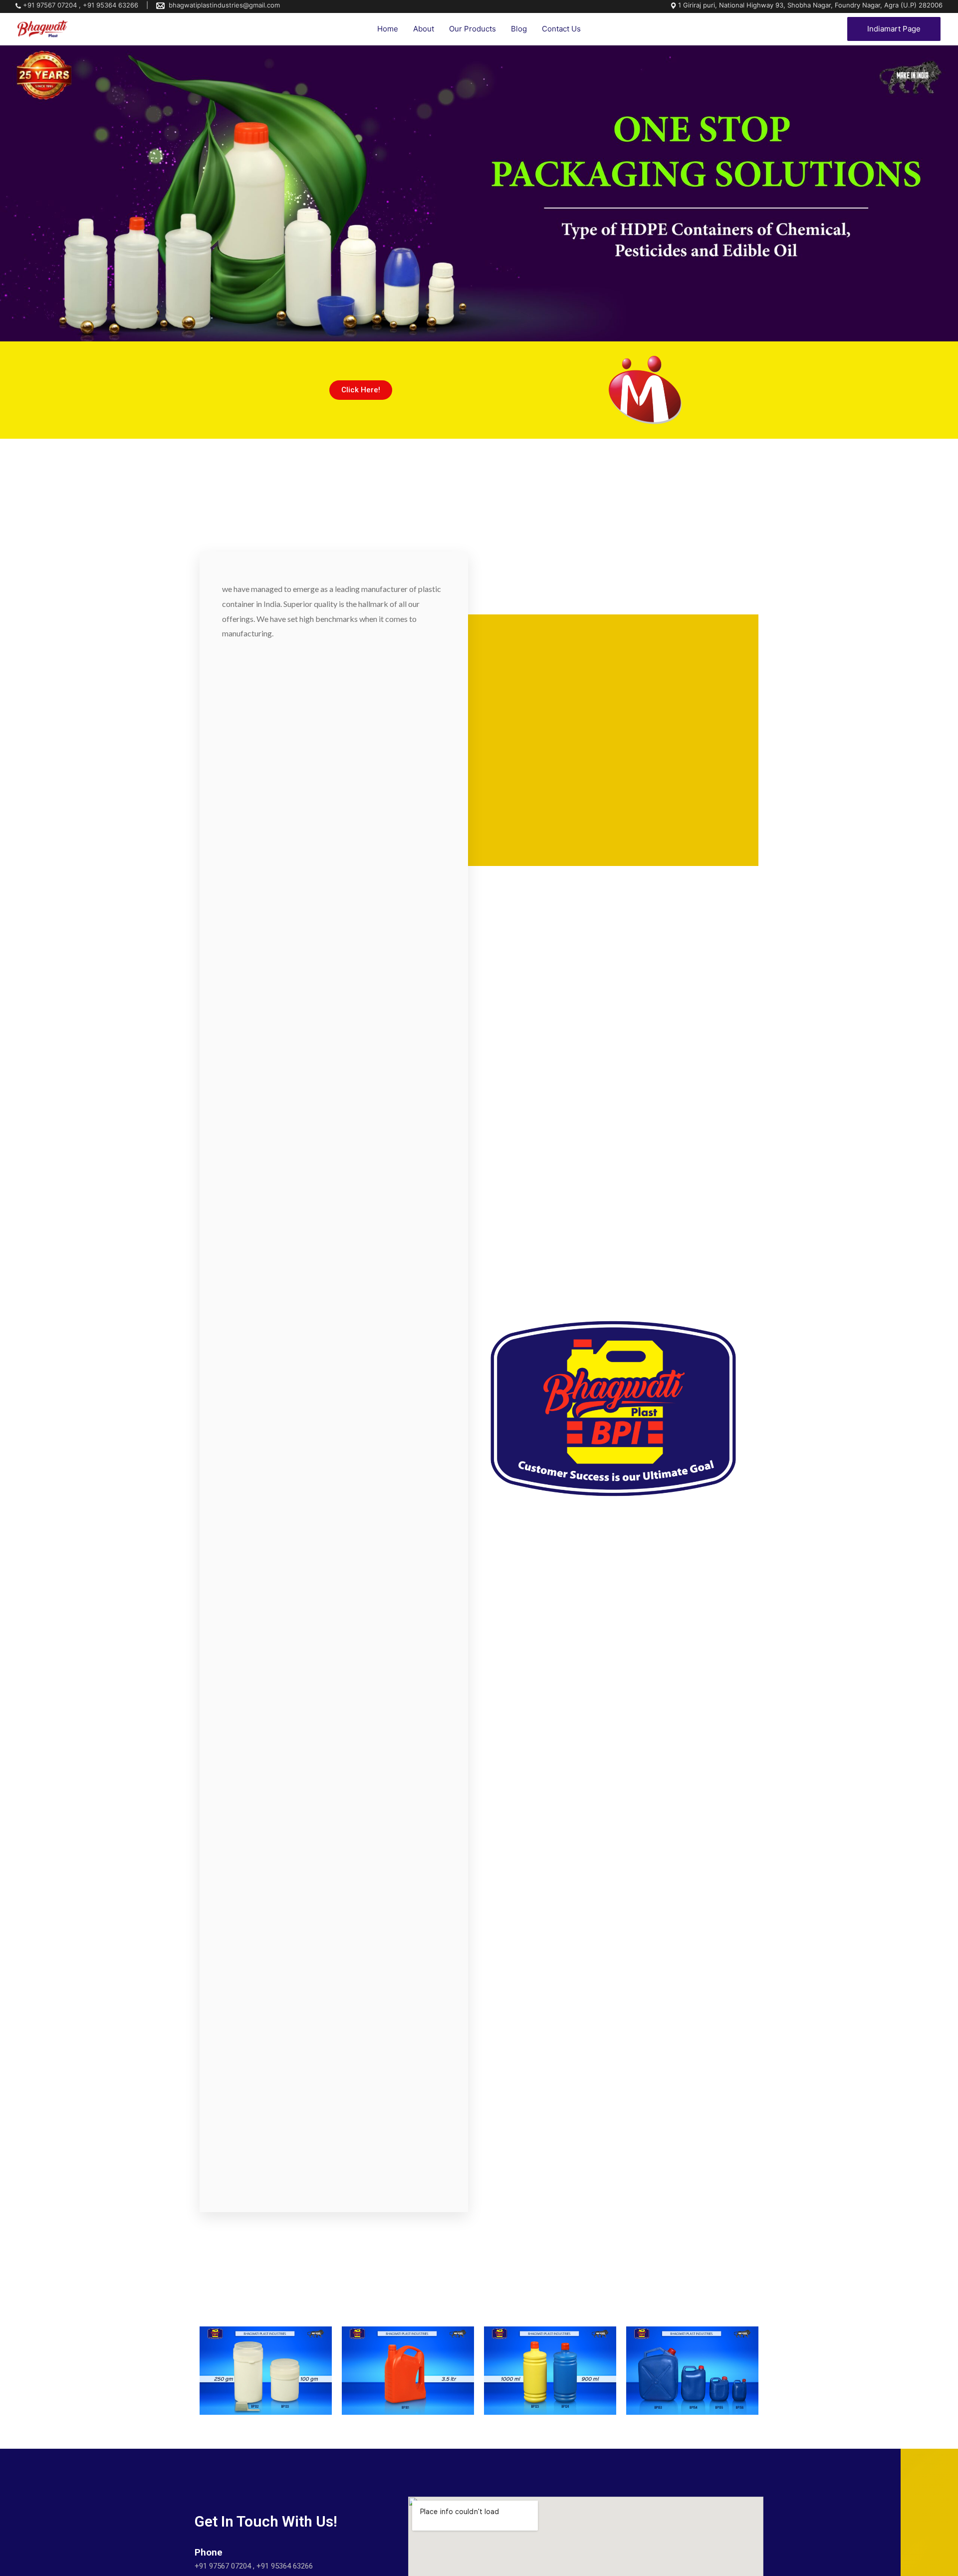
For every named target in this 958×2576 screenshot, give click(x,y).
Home (388, 29)
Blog (519, 29)
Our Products (473, 29)
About (424, 29)
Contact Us (561, 29)
